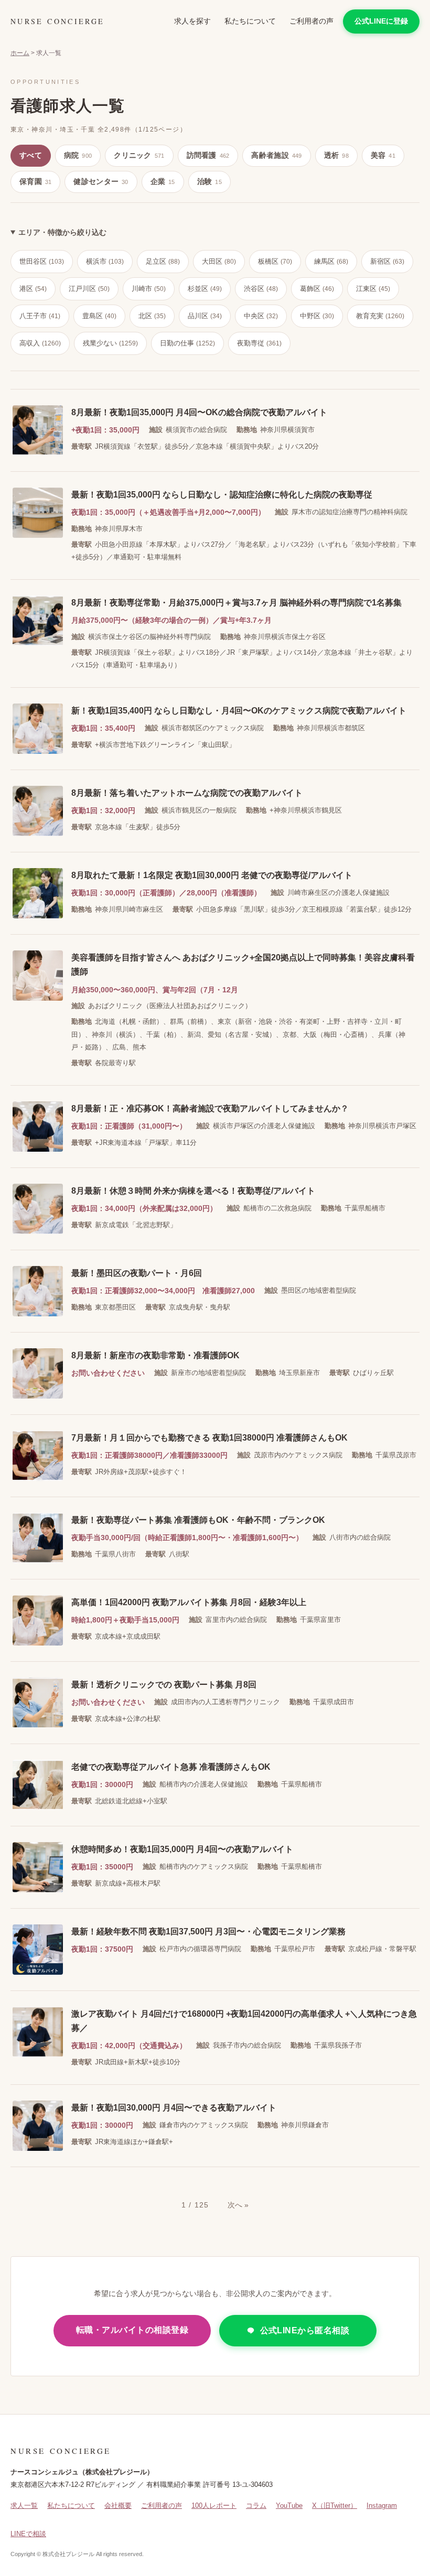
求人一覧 (24, 2505)
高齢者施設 (276, 155)
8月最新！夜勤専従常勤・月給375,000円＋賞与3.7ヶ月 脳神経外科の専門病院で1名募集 (236, 603)
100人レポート (214, 2505)
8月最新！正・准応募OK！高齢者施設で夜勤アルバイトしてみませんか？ (210, 1108)
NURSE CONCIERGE (57, 21)
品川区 (205, 316)
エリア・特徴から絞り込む (62, 232)
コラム (256, 2505)
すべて (31, 155)
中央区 (261, 316)
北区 (152, 316)
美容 (383, 155)
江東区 (373, 289)
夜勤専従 (259, 343)
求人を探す (192, 21)
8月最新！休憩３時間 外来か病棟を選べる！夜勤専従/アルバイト (193, 1191)
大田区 (219, 261)
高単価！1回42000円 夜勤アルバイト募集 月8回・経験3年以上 (189, 1602)
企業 (163, 181)
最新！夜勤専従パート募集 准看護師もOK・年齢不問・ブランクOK (198, 1520)
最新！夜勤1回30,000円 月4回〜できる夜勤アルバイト (174, 2108)
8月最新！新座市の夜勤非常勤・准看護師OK (155, 1355)
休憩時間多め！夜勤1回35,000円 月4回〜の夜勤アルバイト (182, 1849)
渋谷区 (261, 289)
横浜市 (105, 261)
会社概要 (118, 2505)
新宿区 (387, 261)
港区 (33, 289)
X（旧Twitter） (335, 2505)
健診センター (101, 181)
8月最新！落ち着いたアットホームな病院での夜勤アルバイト (187, 793)
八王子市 (40, 316)
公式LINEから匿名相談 (305, 2330)
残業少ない (110, 343)
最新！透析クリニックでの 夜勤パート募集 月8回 (164, 1685)
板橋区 (275, 261)
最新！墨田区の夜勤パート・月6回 (137, 1273)
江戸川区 (89, 289)
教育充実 (380, 316)
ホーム (20, 53)
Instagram (382, 2505)
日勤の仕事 (187, 343)
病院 (78, 155)
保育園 (35, 181)
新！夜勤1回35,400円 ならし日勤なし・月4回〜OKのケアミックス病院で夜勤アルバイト (239, 711)
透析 (336, 155)
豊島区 (99, 316)
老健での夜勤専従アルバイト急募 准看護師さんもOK (171, 1767)
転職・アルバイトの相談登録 (132, 2330)
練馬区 (331, 261)
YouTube (289, 2505)
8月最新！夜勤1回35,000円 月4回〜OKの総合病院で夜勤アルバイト (199, 412)
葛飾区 (317, 289)
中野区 (317, 316)
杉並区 (205, 289)
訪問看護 (208, 155)
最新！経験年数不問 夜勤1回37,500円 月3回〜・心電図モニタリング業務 (208, 1931)
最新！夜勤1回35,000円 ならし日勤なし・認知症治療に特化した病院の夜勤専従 (222, 495)
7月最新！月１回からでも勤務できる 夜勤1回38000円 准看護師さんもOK (209, 1438)
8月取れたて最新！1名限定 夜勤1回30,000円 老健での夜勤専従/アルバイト (212, 875)
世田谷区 (42, 261)
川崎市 (149, 289)
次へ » (238, 2205)
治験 (209, 181)
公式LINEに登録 (381, 21)
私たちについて (250, 21)
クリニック (139, 155)
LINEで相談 (28, 2534)
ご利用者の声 (311, 21)
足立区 (163, 261)
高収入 (40, 343)
